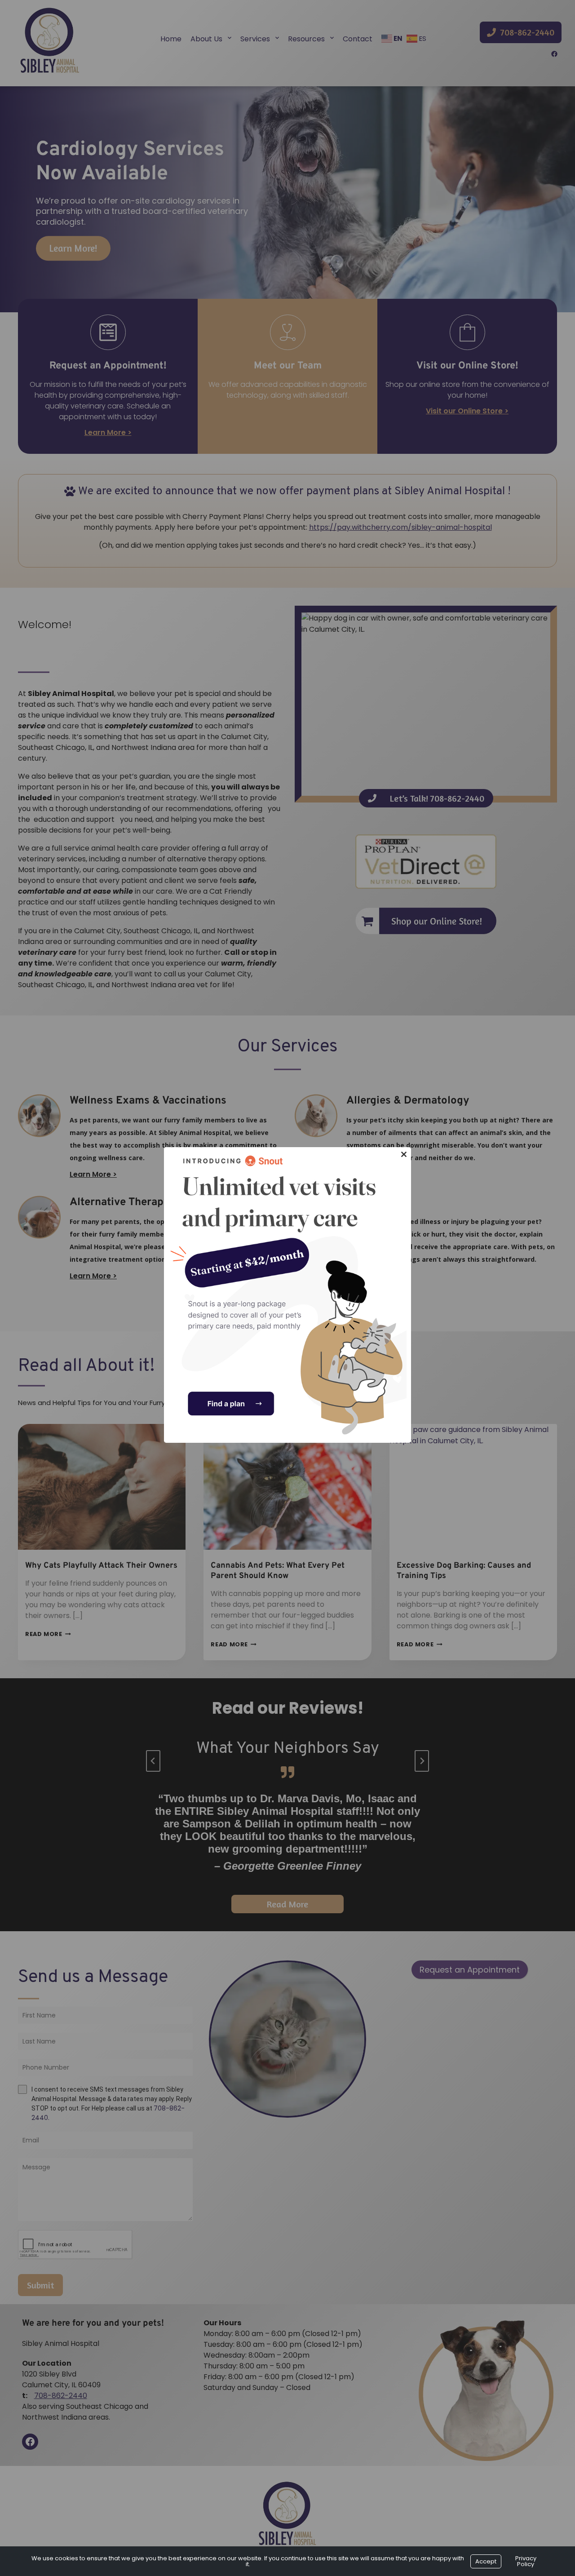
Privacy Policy (526, 2561)
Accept (486, 2561)
